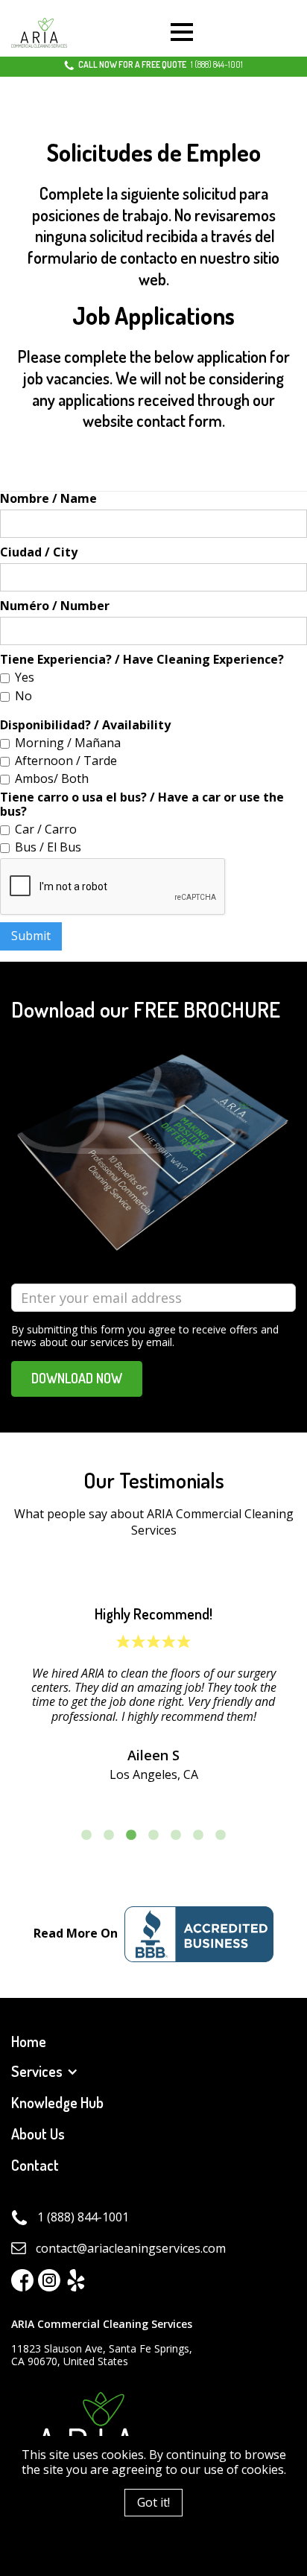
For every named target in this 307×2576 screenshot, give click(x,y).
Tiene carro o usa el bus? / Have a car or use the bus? (142, 805)
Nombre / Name (48, 499)
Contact (35, 2165)
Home (29, 2042)
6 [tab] (198, 1836)
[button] (182, 33)
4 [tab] (153, 1836)
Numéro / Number (55, 606)
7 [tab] (221, 1836)
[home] (39, 33)
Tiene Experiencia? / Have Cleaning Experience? (142, 660)
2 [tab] (109, 1836)
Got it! (153, 2502)
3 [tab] (131, 1836)
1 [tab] (86, 1836)
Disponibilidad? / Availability (85, 725)
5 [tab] (176, 1836)
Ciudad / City (39, 552)
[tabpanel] (153, 1694)
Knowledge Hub (57, 2103)
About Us (38, 2134)
